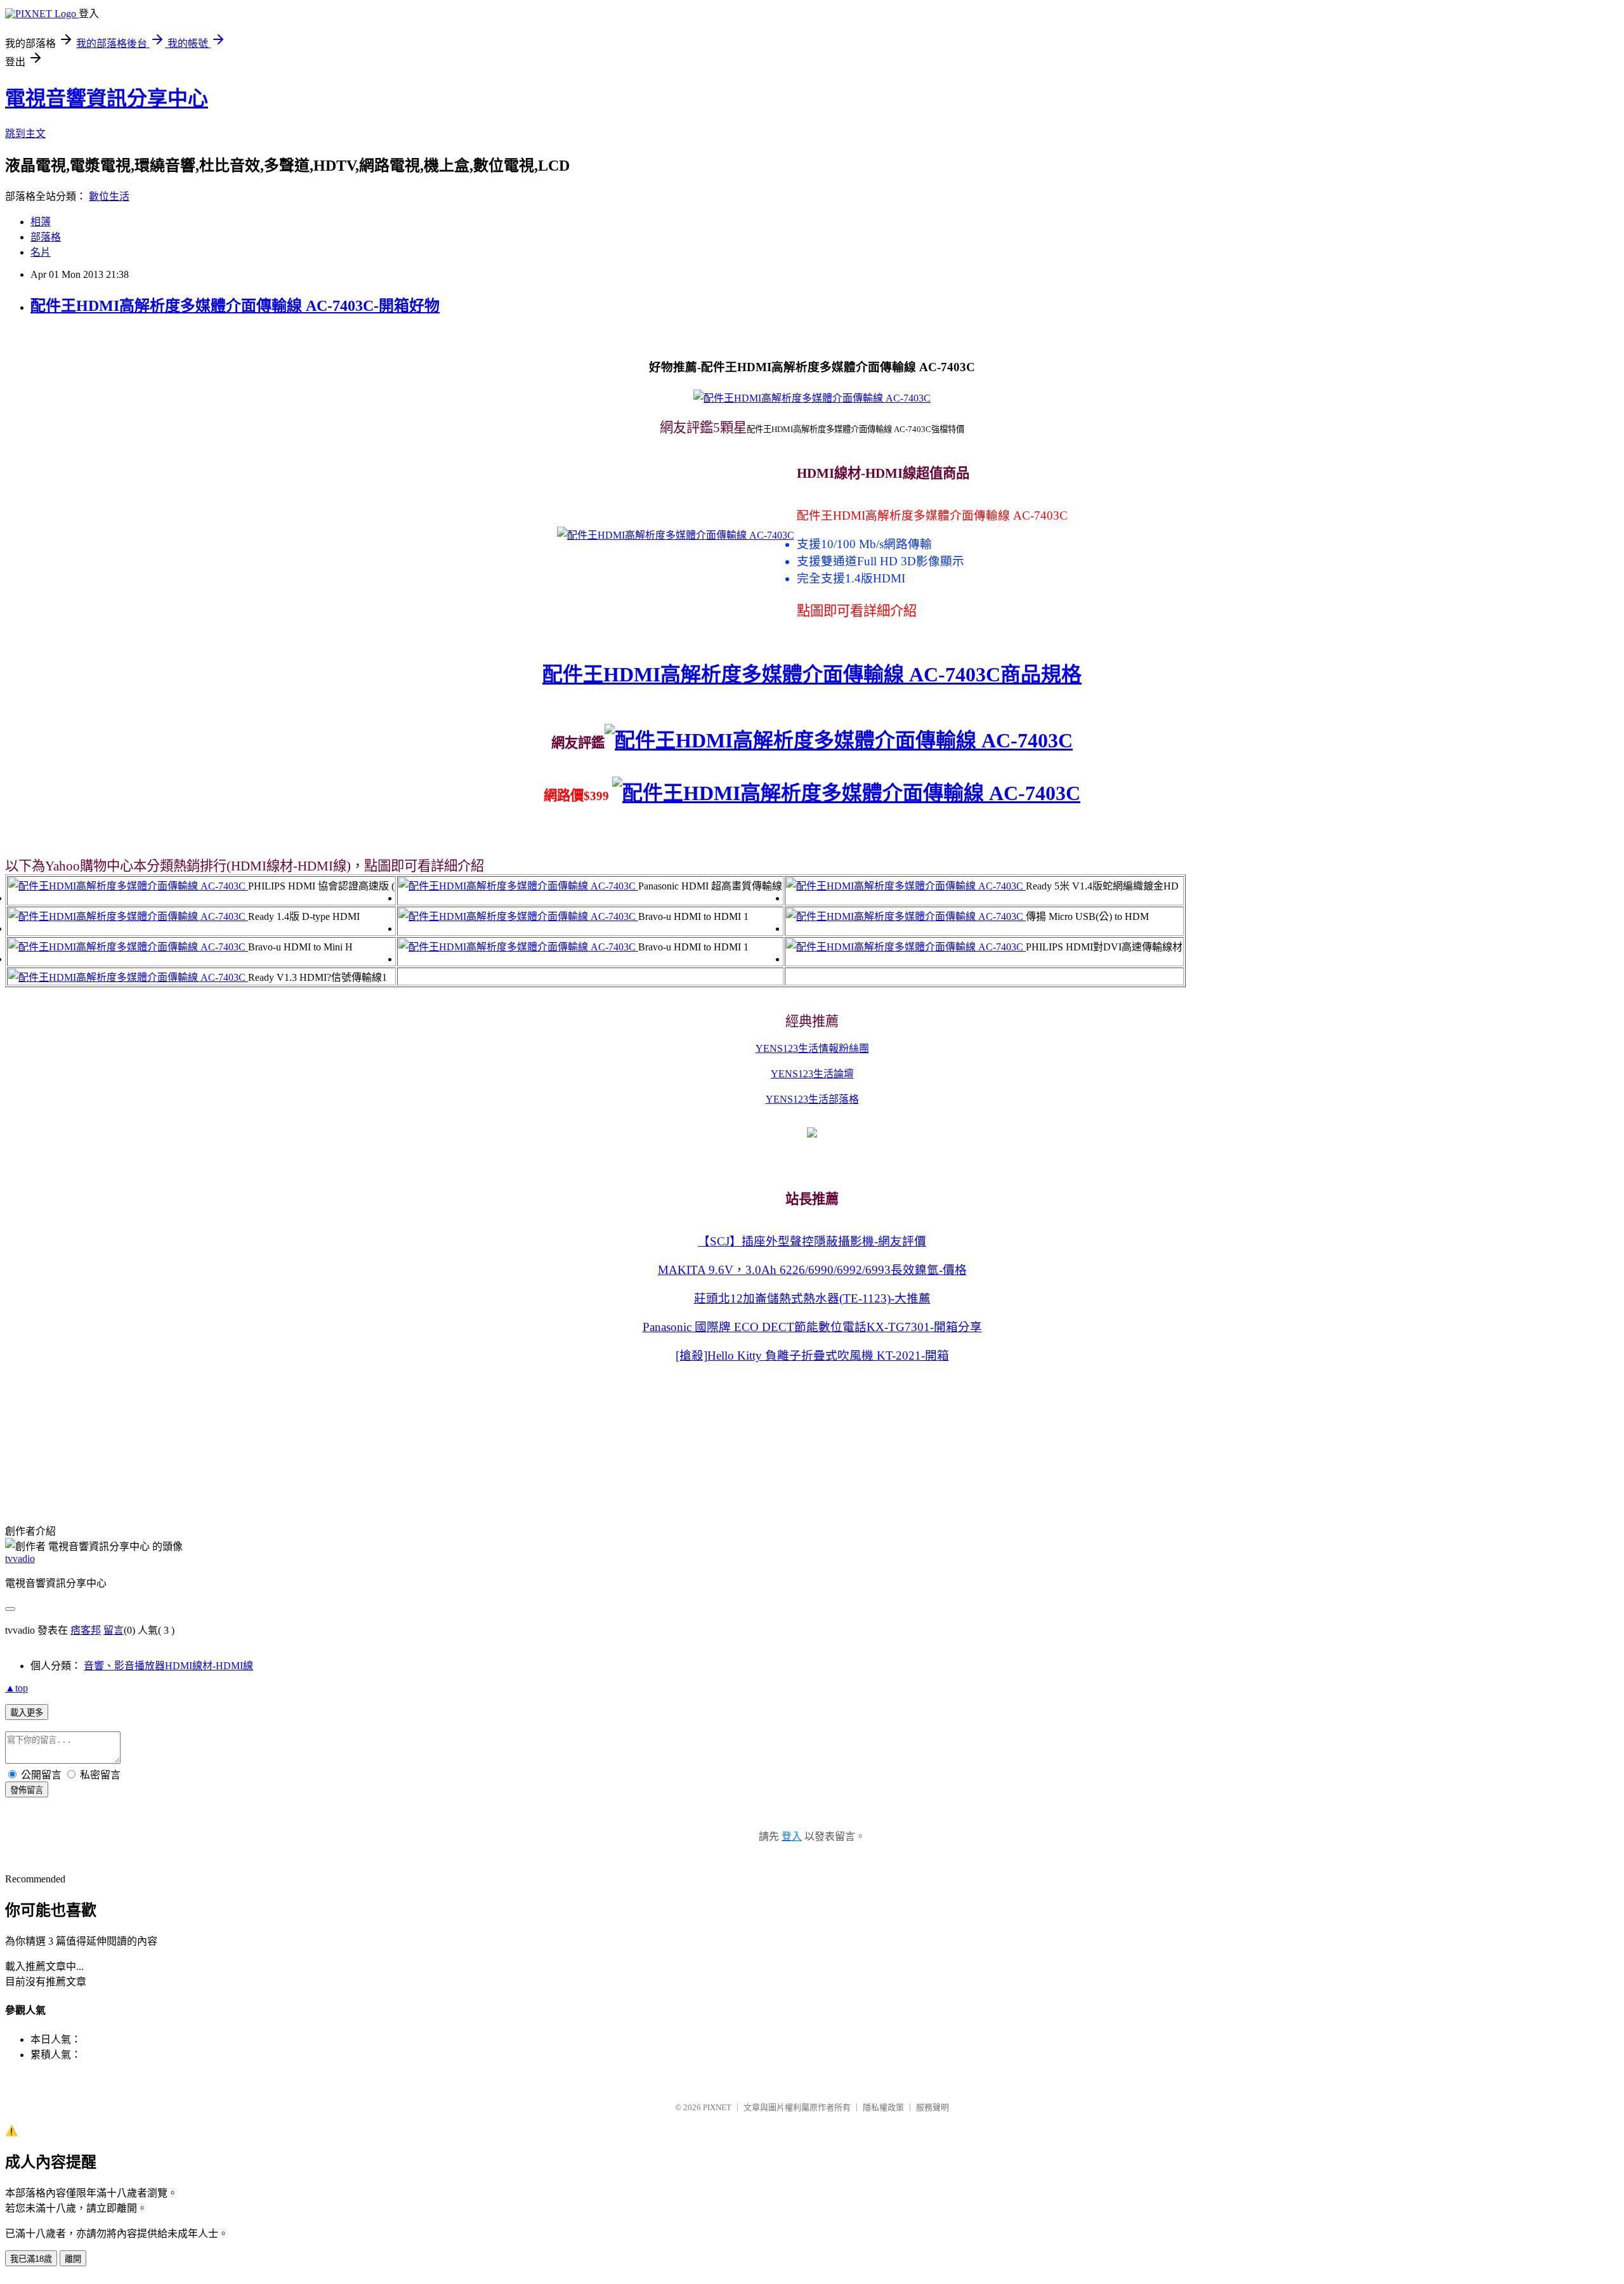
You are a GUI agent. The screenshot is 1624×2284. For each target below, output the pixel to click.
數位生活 (109, 196)
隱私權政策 (883, 2107)
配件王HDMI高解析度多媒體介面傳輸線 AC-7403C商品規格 (812, 674)
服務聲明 (933, 2107)
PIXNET (717, 2107)
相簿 (41, 222)
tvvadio (20, 1559)
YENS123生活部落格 (812, 1099)
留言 (114, 1630)
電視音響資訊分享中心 (107, 98)
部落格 (46, 237)
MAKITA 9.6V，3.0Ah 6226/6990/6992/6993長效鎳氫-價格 (812, 1270)
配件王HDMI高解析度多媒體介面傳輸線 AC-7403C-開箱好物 (235, 306)
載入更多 (27, 1713)
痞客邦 (86, 1630)
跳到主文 (25, 134)
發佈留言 (27, 1790)
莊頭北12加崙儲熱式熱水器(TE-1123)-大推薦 (812, 1298)
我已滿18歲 (31, 2259)
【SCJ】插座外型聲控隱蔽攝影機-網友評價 (812, 1241)
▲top (16, 1688)
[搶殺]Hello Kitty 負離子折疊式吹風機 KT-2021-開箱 (812, 1355)
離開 (73, 2259)
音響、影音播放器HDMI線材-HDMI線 (168, 1666)
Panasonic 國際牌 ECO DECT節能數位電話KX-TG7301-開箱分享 (812, 1327)
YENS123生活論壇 (812, 1074)
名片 (41, 252)
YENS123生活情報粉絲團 (812, 1048)
